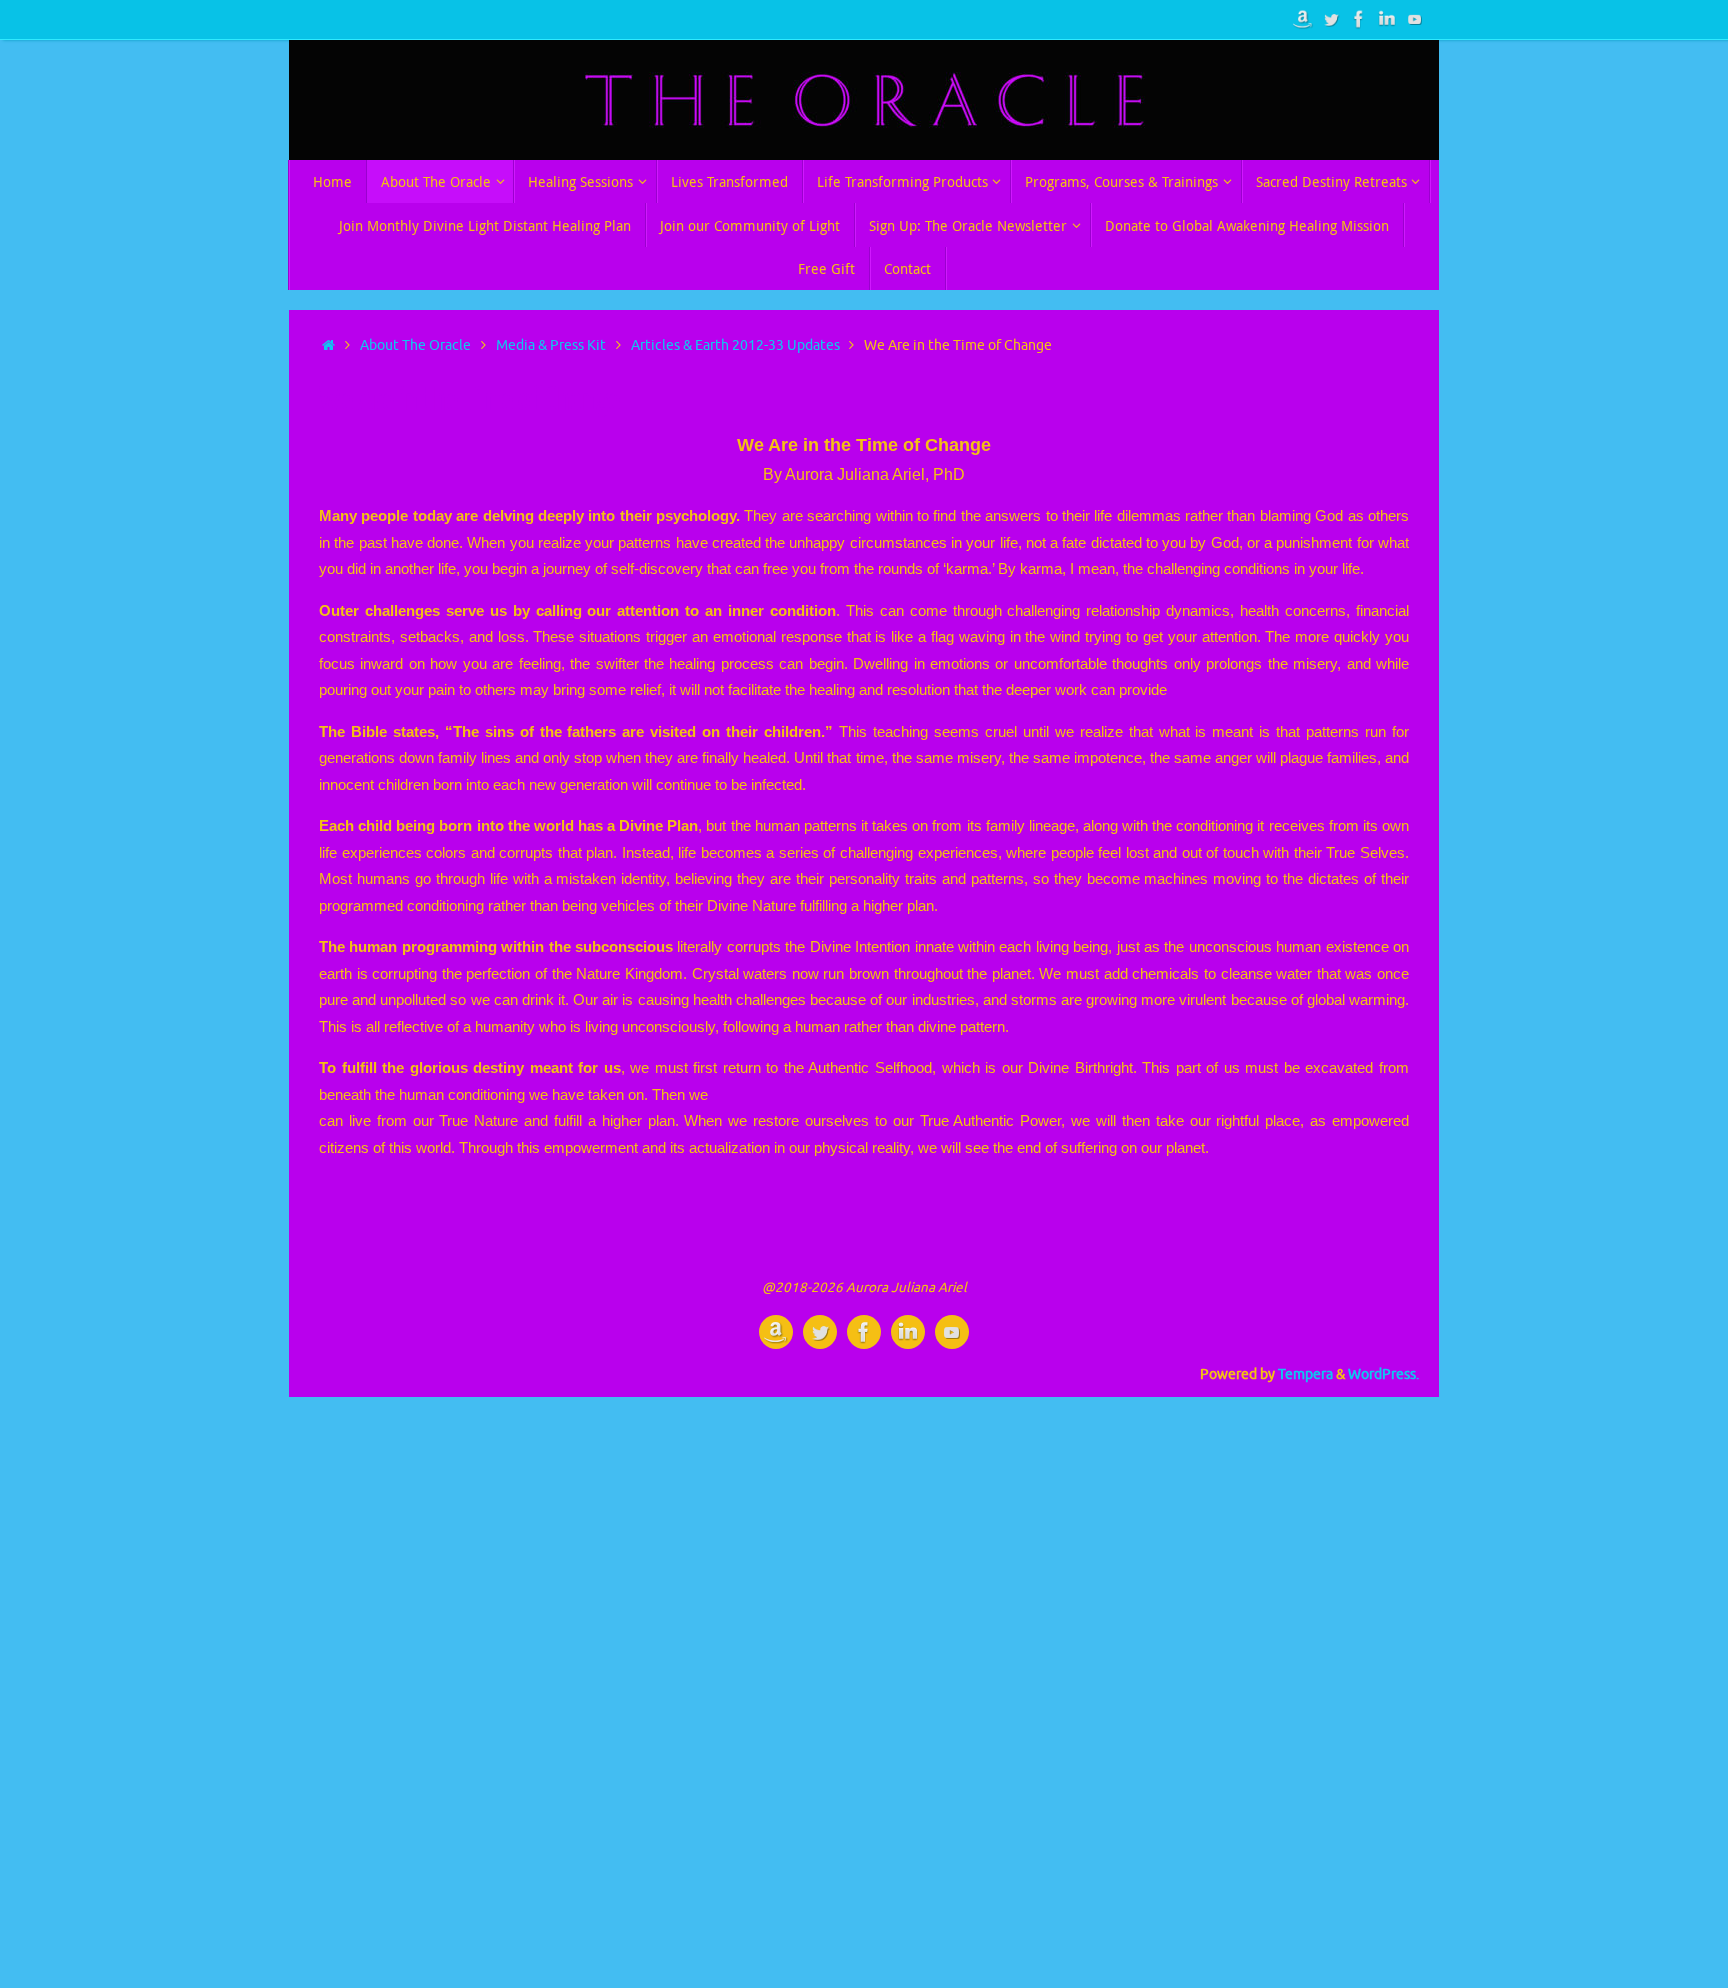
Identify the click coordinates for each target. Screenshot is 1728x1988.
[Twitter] (1331, 19)
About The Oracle (415, 345)
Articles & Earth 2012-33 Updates (735, 345)
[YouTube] (1415, 19)
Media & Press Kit (551, 345)
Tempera (1305, 1374)
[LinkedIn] (1387, 19)
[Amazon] (1303, 19)
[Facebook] (1359, 19)
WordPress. (1383, 1374)
